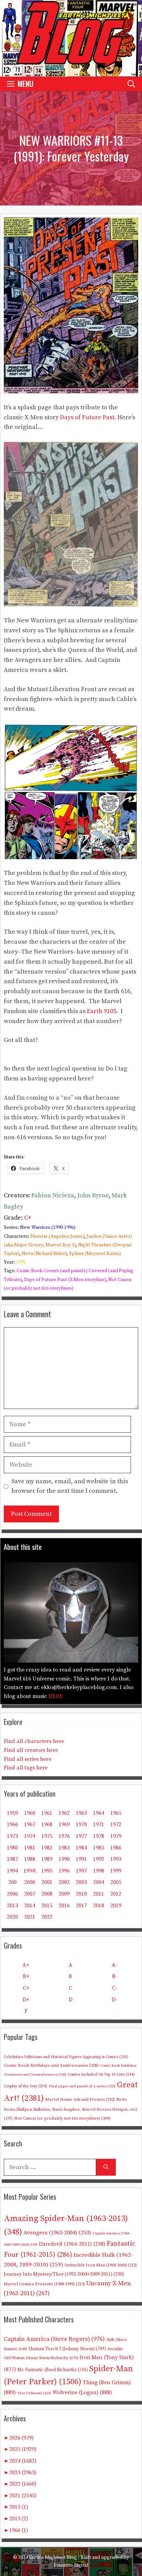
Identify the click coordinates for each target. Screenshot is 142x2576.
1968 (47, 1824)
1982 (47, 1848)
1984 (81, 1848)
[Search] (106, 2167)
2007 (30, 1894)
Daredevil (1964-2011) (72, 2244)
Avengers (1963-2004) (57, 2233)
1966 (12, 1824)
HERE (55, 1696)
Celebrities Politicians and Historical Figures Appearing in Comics (66, 2057)
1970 (81, 1824)
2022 (47, 1917)
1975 (47, 1836)
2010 (81, 1894)
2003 (81, 1882)
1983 (64, 1848)
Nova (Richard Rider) (44, 1254)
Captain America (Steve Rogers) (54, 2339)
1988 (30, 1859)
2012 (116, 1894)
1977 (81, 1836)
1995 (47, 1871)
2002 (64, 1882)
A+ (26, 1965)
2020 (12, 1917)
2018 (99, 1906)
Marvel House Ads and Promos (80, 2100)
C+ (28, 1218)
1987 (12, 1859)
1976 (64, 1836)
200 (12, 1882)
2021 (30, 1917)
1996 (64, 1871)
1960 (30, 1813)
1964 (99, 1813)
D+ (26, 2000)
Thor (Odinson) (34, 2393)
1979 (116, 1836)
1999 (116, 1871)
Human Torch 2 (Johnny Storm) (67, 2349)
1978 (99, 1836)
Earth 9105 (102, 1011)
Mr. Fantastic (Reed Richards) (53, 2370)
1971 (99, 1824)
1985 (99, 1848)
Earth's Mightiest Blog (53, 2557)
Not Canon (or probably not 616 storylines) (62, 2118)
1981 (30, 1848)
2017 (81, 1906)
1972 (116, 1824)
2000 (30, 1882)
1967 (30, 1824)
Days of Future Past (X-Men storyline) (65, 1280)
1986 (116, 1848)
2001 (47, 1882)
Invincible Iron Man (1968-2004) (101, 2265)
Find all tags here (26, 1768)
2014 (30, 1906)
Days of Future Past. (88, 417)
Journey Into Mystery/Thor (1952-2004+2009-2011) (64, 2274)
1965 (116, 1813)
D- (115, 2000)
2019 (116, 1906)
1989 (47, 1859)
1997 (81, 1871)
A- (115, 1965)
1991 (21, 1262)
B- (115, 1976)
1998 (99, 1871)
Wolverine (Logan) (82, 2392)
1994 (12, 1871)
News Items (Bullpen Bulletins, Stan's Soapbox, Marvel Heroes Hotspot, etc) (70, 2109)
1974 (30, 1836)
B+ (26, 1976)
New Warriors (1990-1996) (48, 1228)
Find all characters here (34, 1741)
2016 (64, 1906)
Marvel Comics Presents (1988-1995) (44, 2284)
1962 (64, 1813)
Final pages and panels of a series (82, 2086)
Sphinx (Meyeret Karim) (95, 1254)
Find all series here (28, 1759)
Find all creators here (31, 1750)
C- (115, 1988)
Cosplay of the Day (26, 2086)
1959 (12, 1813)
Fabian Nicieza (53, 1195)
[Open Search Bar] (131, 84)
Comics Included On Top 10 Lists (101, 2075)
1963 (81, 1813)
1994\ (30, 1871)
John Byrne (93, 1195)
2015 (47, 1906)
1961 (47, 1813)
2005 (116, 1882)
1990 (64, 1859)
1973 (12, 1836)
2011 (99, 1894)
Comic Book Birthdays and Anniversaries (51, 2065)
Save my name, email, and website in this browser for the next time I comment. (70, 1486)
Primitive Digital (71, 2565)
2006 (12, 1894)
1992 (99, 1859)
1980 (12, 1848)
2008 (47, 1894)
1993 (116, 1859)
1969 (64, 1824)
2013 (12, 1906)
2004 (99, 1882)
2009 (64, 1894)
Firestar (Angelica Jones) (57, 1236)
